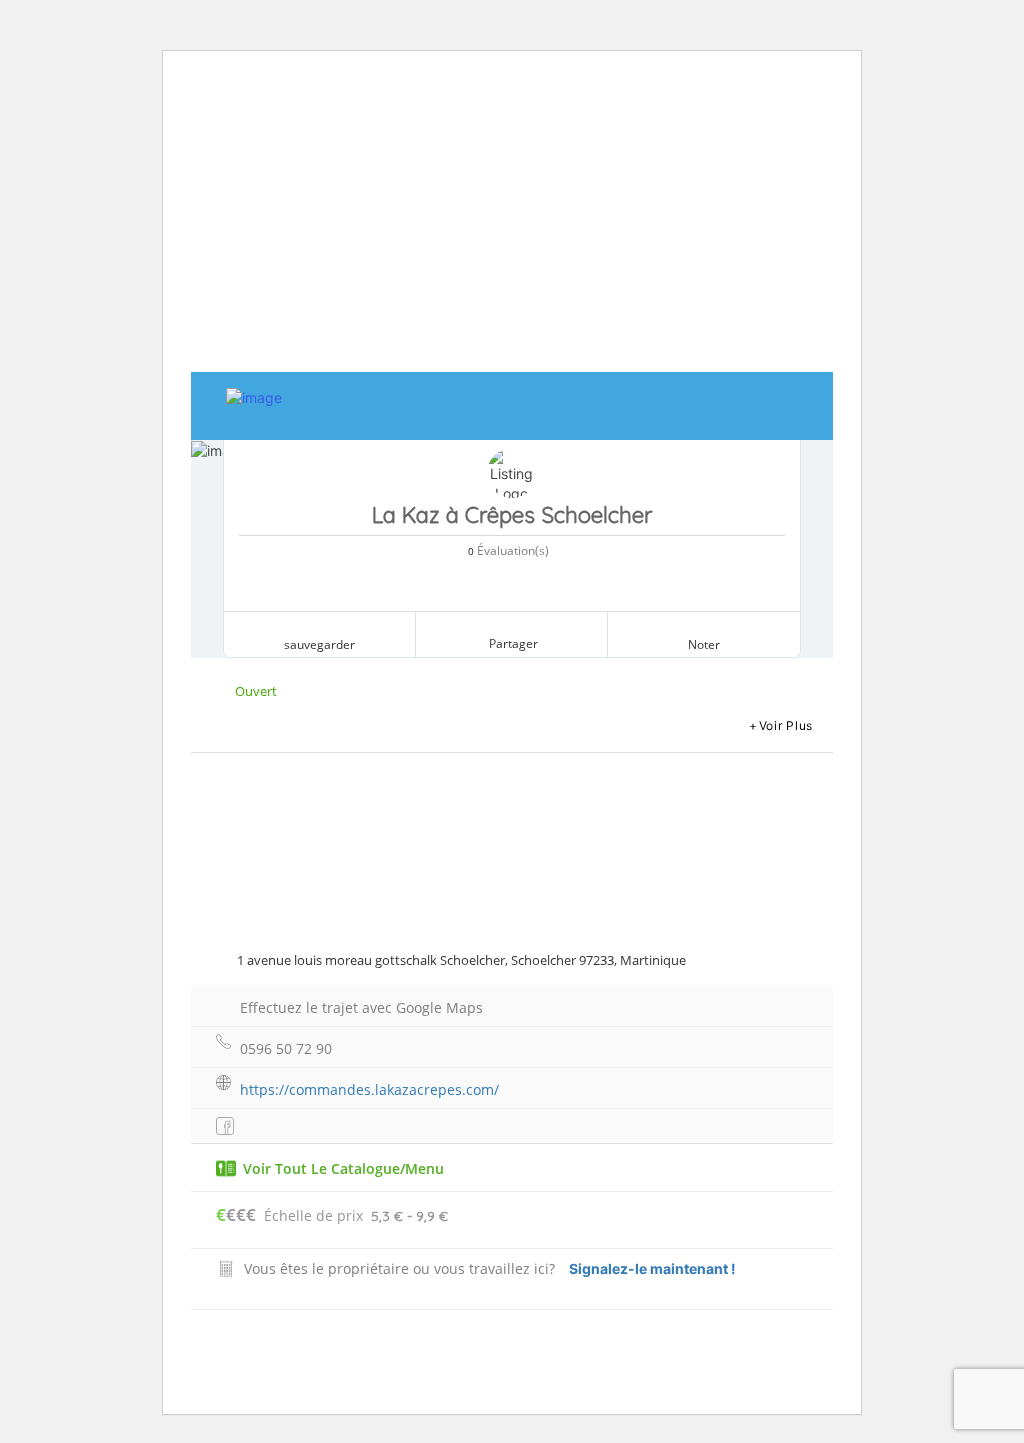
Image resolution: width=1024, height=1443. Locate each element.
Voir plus (786, 725)
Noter (704, 644)
